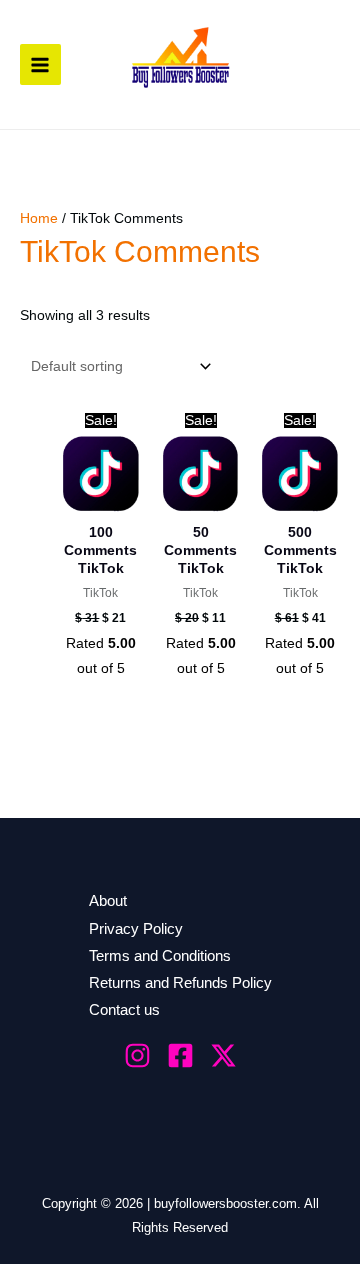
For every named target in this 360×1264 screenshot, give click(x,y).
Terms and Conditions (160, 956)
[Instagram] (137, 1055)
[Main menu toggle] (40, 64)
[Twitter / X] (223, 1055)
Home (39, 218)
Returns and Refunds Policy (180, 983)
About (108, 901)
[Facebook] (180, 1055)
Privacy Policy (136, 929)
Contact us (124, 1010)
